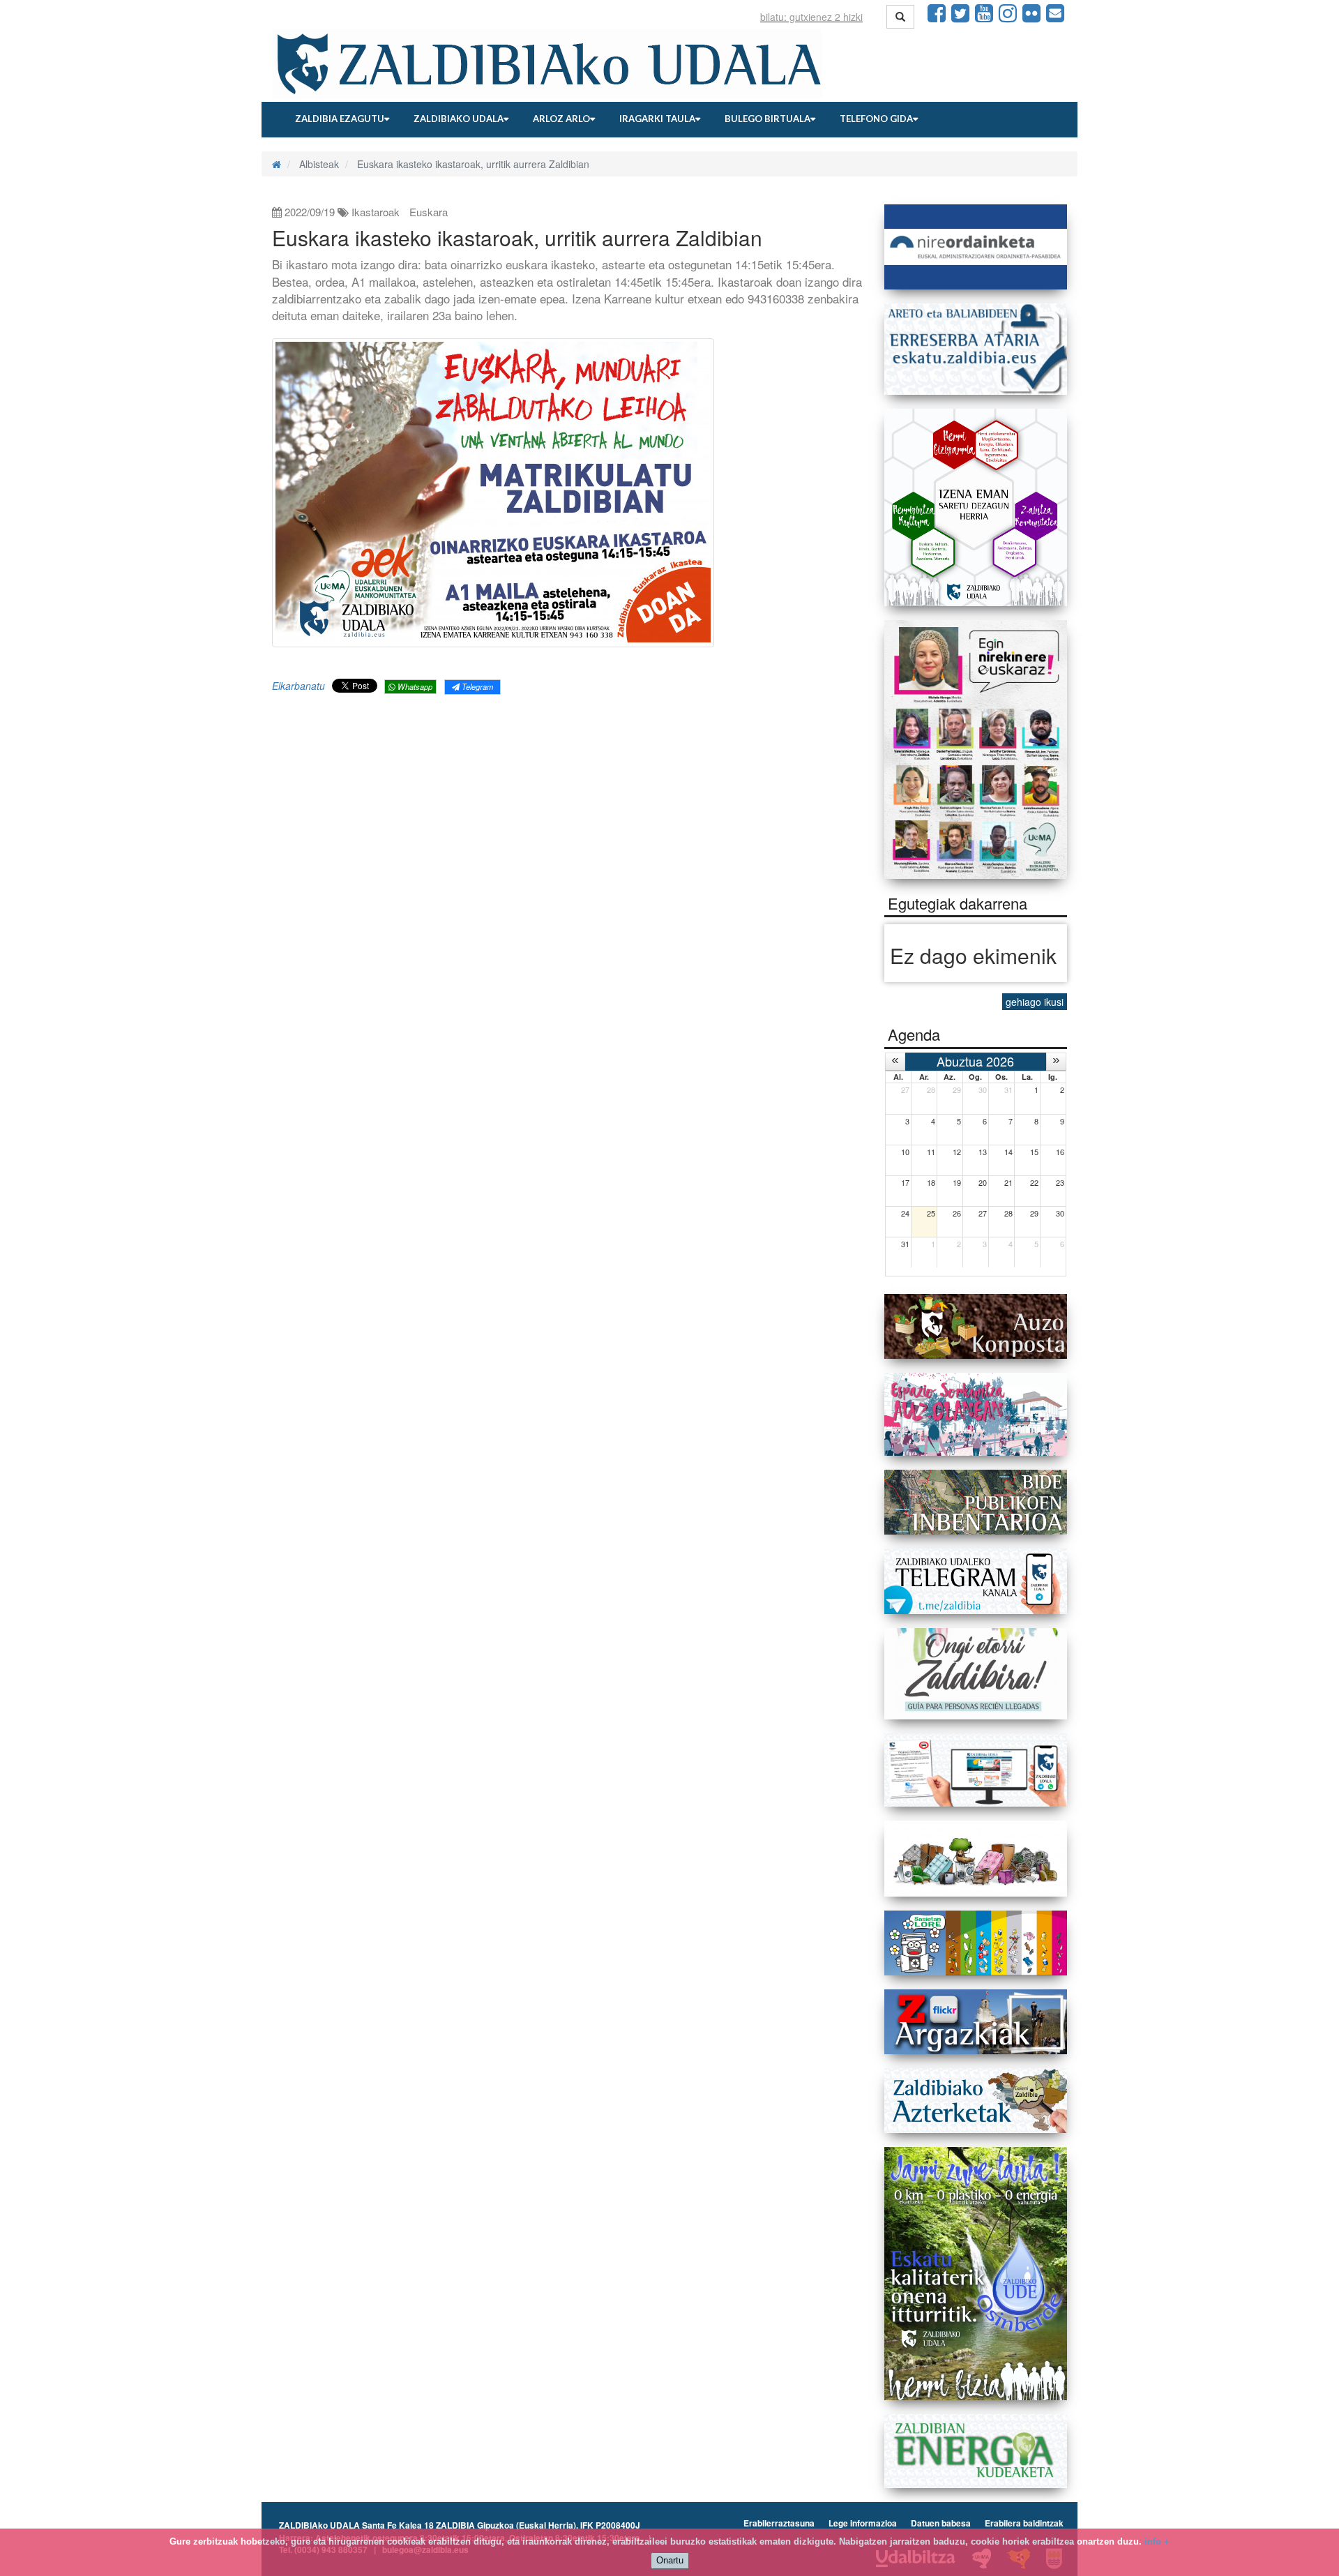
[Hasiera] (277, 164)
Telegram (476, 686)
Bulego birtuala (767, 119)
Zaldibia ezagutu (340, 119)
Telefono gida (876, 119)
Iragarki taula (657, 119)
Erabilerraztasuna (779, 2523)
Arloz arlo (561, 119)
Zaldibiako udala (459, 119)
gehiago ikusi (1035, 1002)
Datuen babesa (941, 2523)
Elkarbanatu (298, 686)
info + (1157, 2541)
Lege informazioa (863, 2523)
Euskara (429, 212)
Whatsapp (414, 686)
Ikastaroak (376, 212)
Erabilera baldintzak (1024, 2523)
